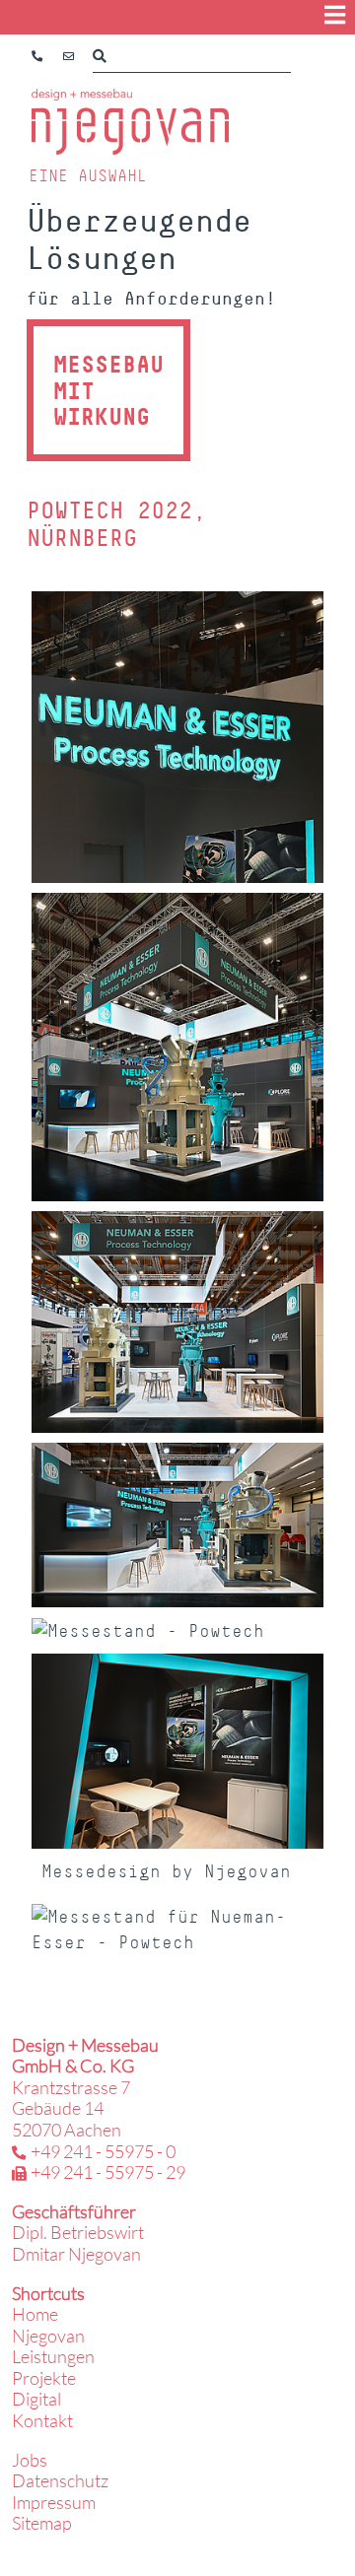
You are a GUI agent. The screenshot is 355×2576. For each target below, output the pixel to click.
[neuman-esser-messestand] (177, 1751)
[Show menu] (335, 15)
